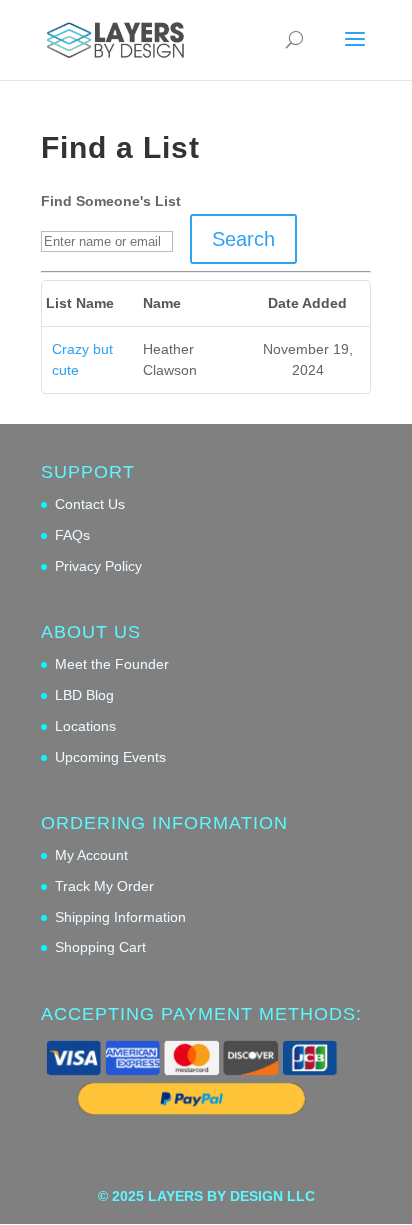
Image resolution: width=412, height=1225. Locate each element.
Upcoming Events (110, 757)
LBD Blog (84, 695)
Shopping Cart (100, 947)
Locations (85, 726)
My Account (91, 855)
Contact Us (90, 504)
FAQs (72, 535)
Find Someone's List (111, 201)
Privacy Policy (98, 566)
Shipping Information (120, 917)
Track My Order (104, 886)
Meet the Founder (112, 664)
